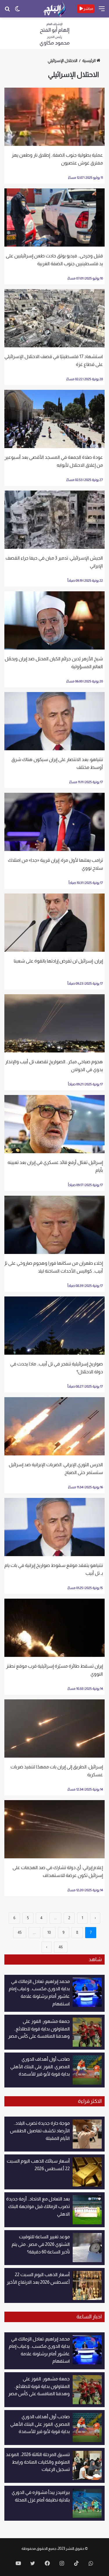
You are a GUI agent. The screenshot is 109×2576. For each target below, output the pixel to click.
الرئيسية (89, 61)
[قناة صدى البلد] (54, 9)
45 (20, 1932)
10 (49, 1932)
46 (61, 1947)
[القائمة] (102, 11)
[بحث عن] (7, 11)
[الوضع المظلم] (17, 11)
